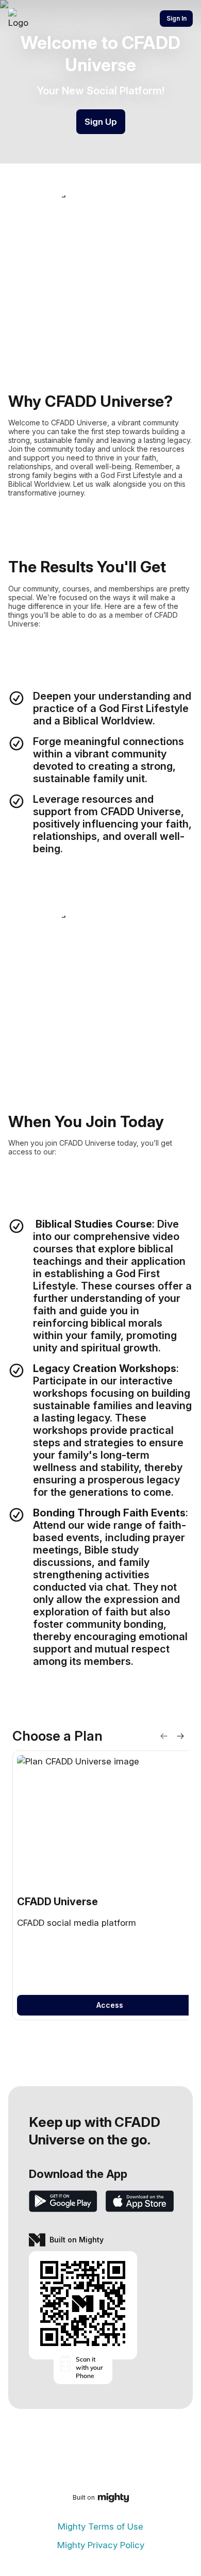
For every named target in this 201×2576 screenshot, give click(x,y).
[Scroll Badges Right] (180, 1736)
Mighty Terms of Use (100, 2527)
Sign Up (101, 122)
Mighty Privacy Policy (101, 2545)
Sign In (177, 18)
